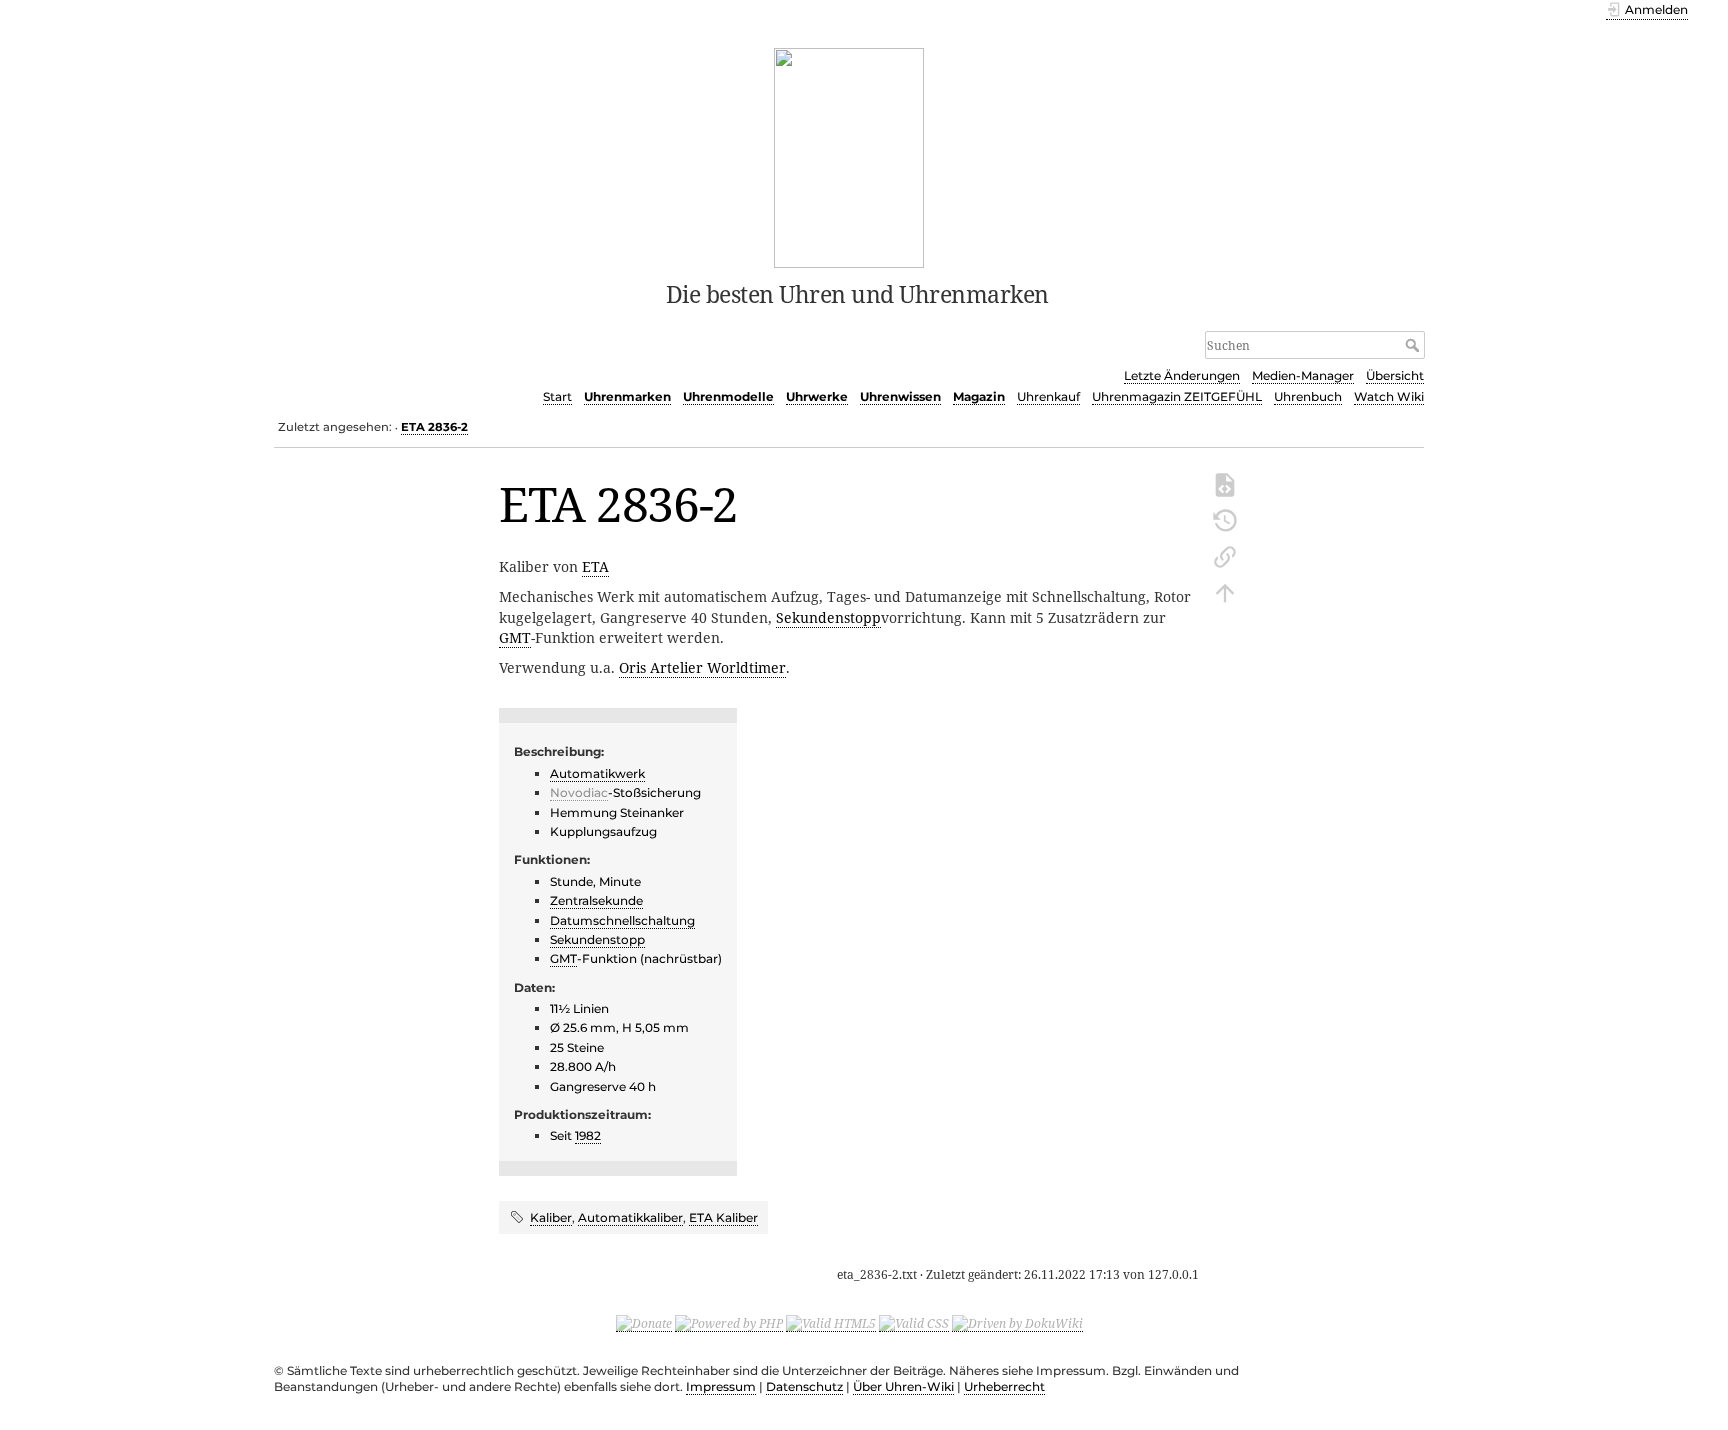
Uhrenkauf (1048, 396)
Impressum (721, 1386)
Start (557, 396)
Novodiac (579, 792)
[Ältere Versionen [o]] (1225, 519)
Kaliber (551, 1217)
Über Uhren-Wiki (903, 1386)
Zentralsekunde (596, 900)
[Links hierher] (1225, 555)
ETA (595, 566)
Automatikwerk (597, 773)
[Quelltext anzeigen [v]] (1225, 483)
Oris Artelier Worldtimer (702, 667)
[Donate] (644, 1323)
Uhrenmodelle (728, 396)
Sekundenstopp (828, 617)
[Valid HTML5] (831, 1323)
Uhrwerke (817, 396)
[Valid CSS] (914, 1323)
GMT (515, 637)
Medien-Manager (1303, 375)
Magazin (979, 396)
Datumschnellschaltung (622, 920)
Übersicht (1395, 375)
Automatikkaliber (630, 1217)
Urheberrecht (1004, 1386)
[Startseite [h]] (849, 156)
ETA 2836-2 (434, 427)
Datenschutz (804, 1386)
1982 (588, 1135)
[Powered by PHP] (729, 1323)
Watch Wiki (1389, 396)
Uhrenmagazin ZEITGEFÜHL (1177, 396)
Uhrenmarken (627, 396)
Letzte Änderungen (1182, 375)
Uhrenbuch (1308, 396)
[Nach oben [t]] (1225, 591)
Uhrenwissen (900, 396)
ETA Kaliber (723, 1217)
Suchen (1414, 345)
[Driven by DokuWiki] (1017, 1323)
